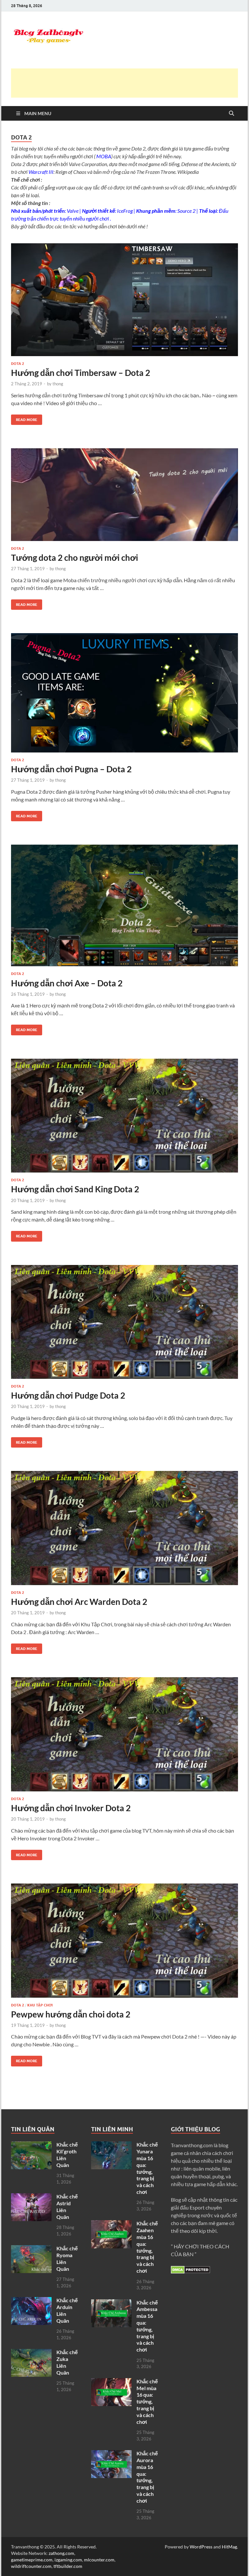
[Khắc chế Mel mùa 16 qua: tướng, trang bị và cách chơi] (111, 2382)
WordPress (201, 2547)
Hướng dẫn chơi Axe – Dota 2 (67, 983)
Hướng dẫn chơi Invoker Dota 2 (71, 1808)
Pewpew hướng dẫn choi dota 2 (71, 2014)
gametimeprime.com (32, 2560)
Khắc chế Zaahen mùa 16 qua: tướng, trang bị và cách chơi (147, 2247)
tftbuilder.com (68, 2566)
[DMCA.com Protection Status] (190, 2272)
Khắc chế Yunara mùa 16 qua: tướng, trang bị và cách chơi (147, 2168)
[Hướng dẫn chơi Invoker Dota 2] (124, 1734)
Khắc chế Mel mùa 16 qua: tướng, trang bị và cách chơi (147, 2401)
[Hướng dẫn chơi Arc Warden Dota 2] (124, 1528)
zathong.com (61, 2553)
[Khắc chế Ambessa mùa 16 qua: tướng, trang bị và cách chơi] (111, 2303)
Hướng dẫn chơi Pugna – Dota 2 (71, 769)
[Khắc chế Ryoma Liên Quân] (31, 2249)
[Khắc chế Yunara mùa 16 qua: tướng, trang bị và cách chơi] (111, 2145)
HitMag (229, 2547)
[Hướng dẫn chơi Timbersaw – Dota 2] (124, 300)
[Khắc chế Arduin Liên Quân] (31, 2301)
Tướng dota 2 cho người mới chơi (75, 558)
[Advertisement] (129, 83)
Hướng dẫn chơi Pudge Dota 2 (68, 1395)
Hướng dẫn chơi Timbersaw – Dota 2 (81, 373)
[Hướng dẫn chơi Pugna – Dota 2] (124, 693)
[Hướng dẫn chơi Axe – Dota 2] (124, 905)
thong (58, 384)
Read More (24, 418)
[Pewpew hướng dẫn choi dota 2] (124, 1940)
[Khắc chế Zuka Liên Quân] (31, 2353)
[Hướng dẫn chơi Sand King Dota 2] (124, 1116)
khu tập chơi (40, 2005)
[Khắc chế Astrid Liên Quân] (31, 2197)
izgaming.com (68, 2560)
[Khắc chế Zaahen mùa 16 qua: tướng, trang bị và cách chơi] (111, 2224)
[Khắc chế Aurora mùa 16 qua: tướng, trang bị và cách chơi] (111, 2454)
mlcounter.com (99, 2560)
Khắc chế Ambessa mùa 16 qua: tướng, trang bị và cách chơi (147, 2326)
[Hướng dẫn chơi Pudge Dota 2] (124, 1322)
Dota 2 (18, 364)
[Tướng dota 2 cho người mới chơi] (124, 495)
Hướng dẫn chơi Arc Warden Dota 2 (79, 1602)
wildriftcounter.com (31, 2566)
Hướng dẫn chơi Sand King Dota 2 (75, 1189)
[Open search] (231, 114)
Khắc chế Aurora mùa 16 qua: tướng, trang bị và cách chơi (147, 2477)
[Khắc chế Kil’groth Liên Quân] (31, 2145)
